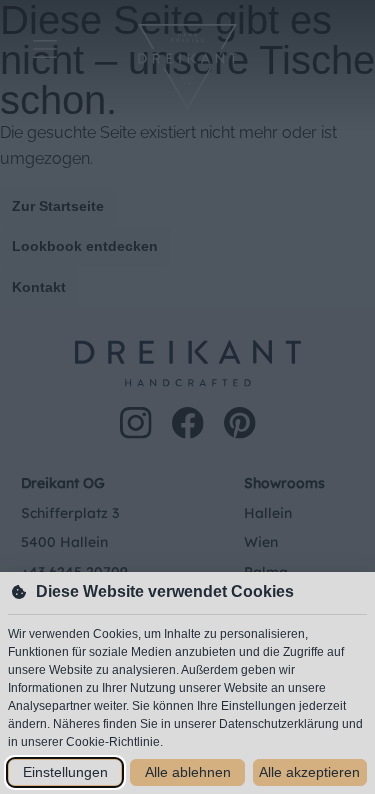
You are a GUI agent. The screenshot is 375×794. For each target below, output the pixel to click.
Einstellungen (65, 772)
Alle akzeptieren (309, 772)
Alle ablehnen (188, 772)
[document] (187, 397)
